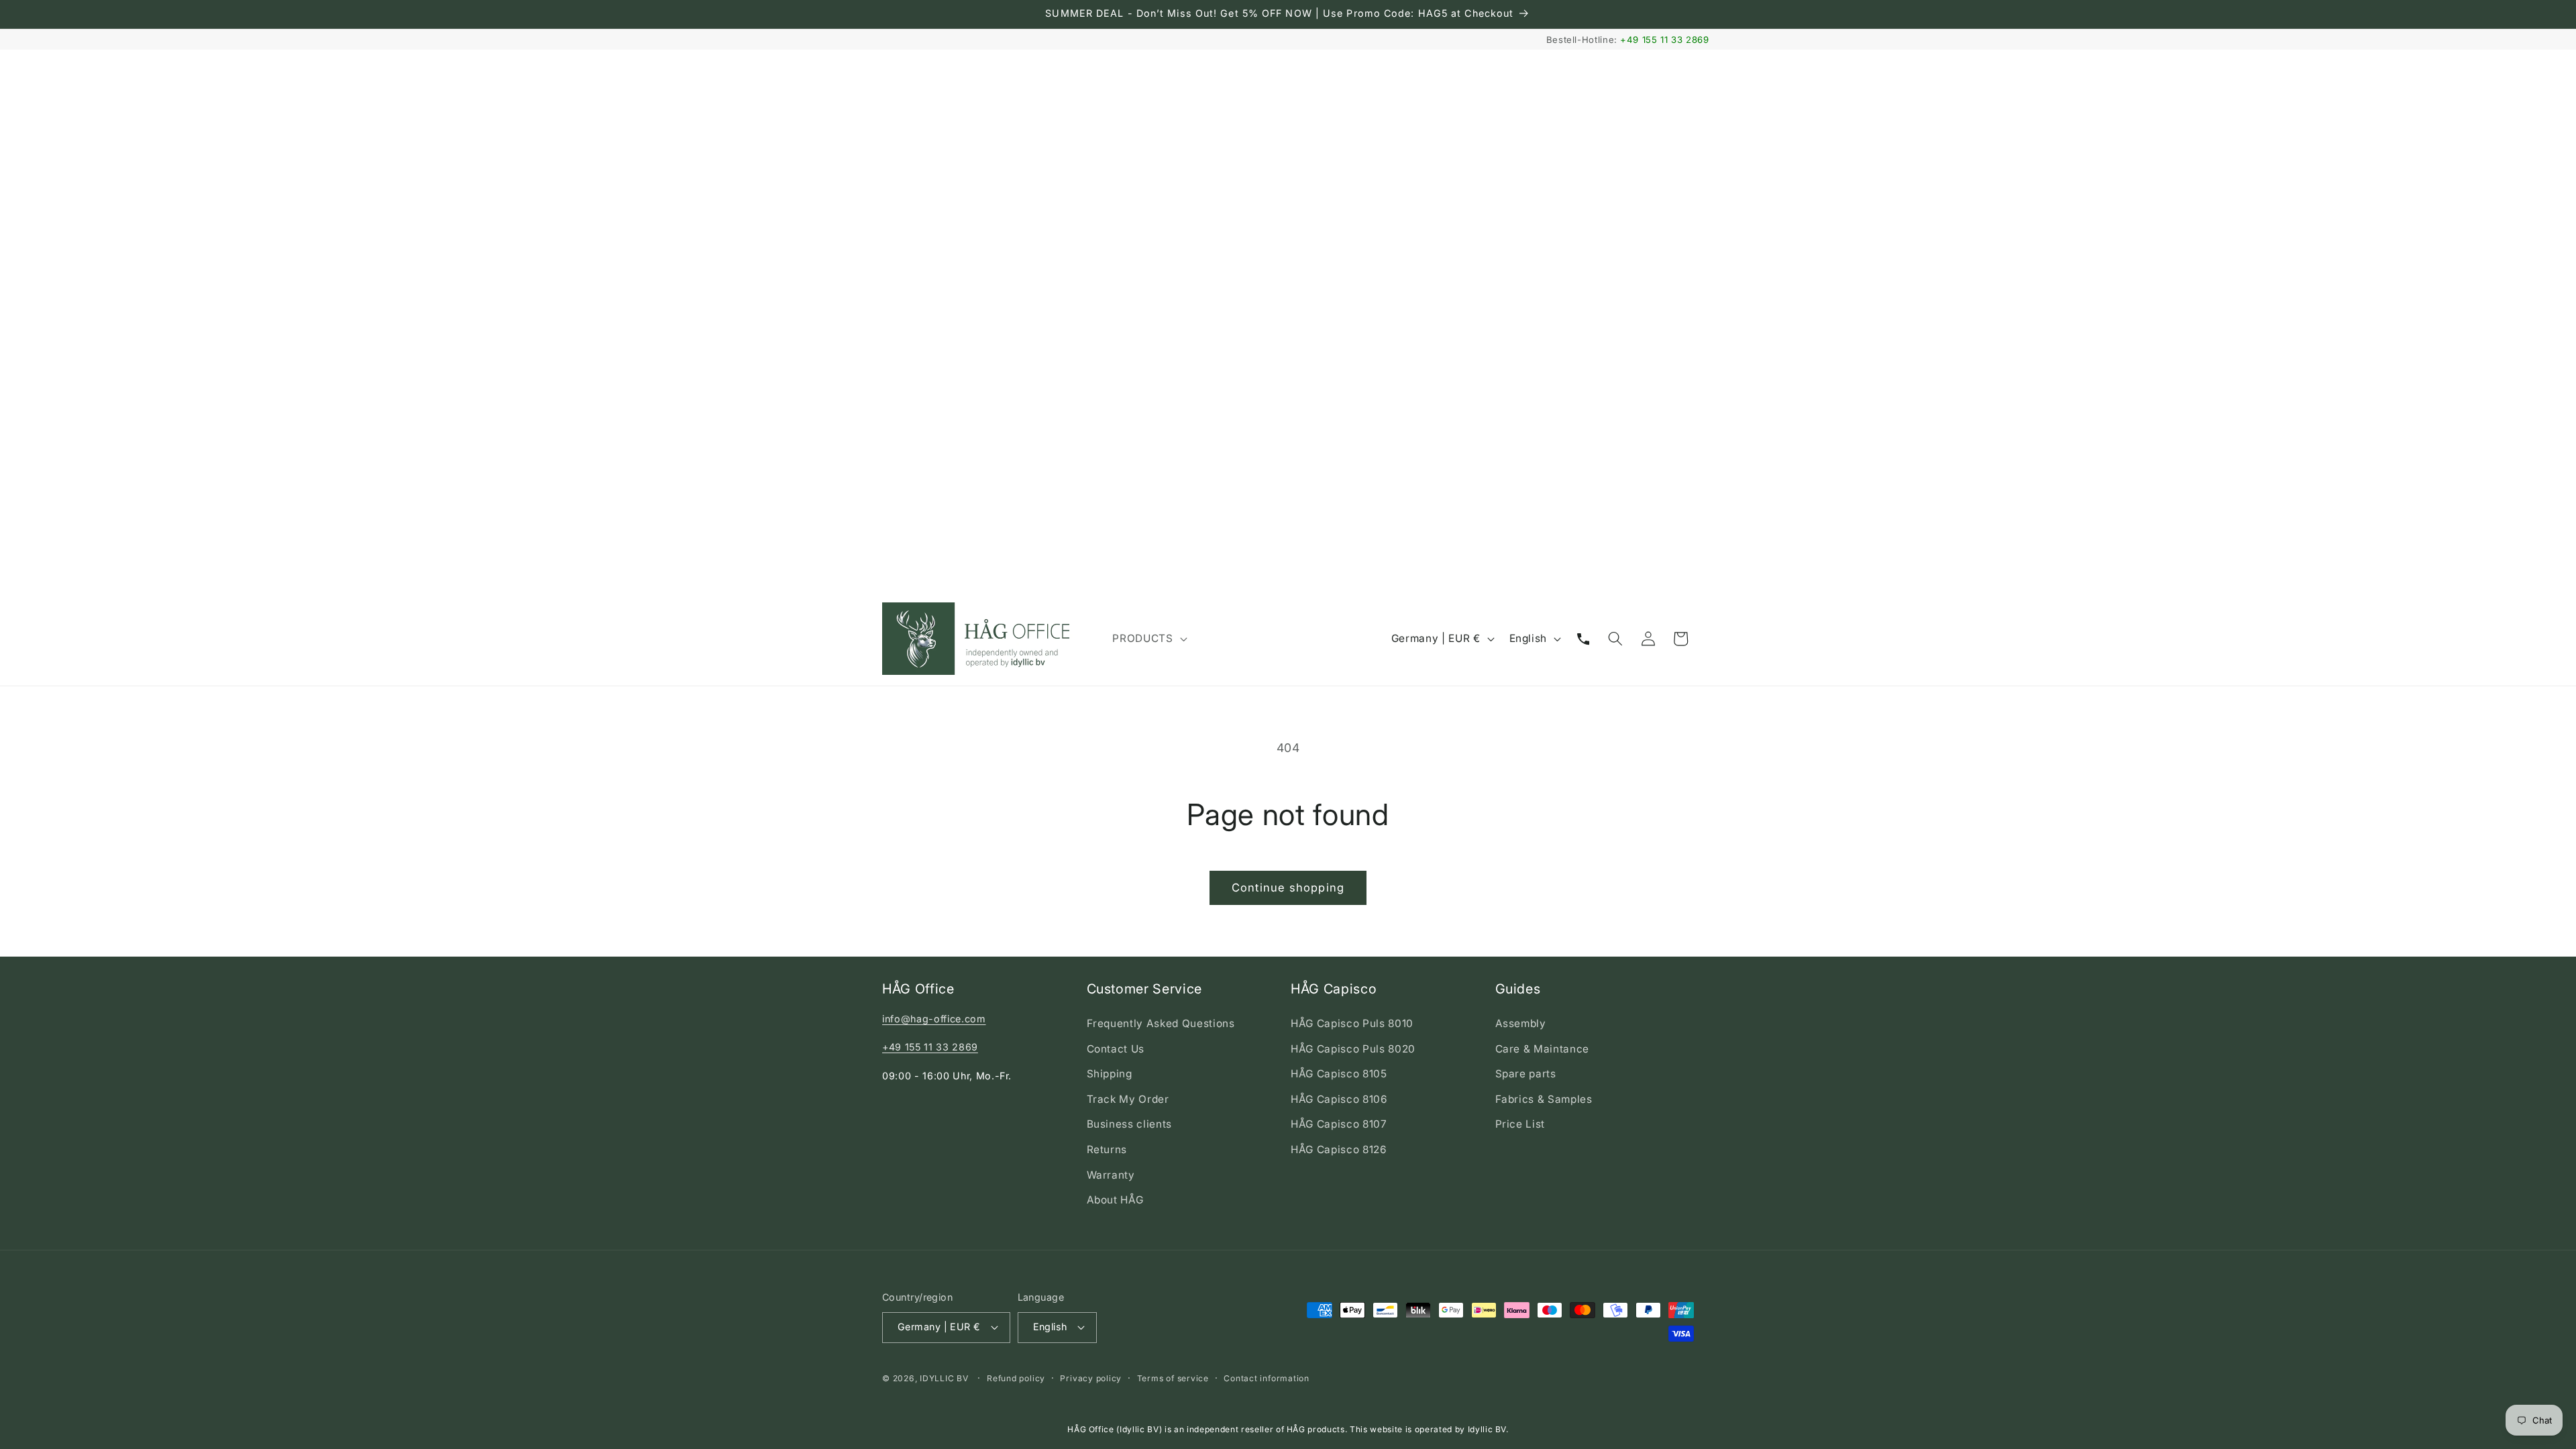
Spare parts (1526, 1074)
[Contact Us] (1583, 639)
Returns (1107, 1149)
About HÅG (1115, 1200)
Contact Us (1116, 1049)
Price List (1520, 1124)
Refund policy (1016, 1378)
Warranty (1111, 1175)
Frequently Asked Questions (1161, 1023)
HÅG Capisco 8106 (1339, 1099)
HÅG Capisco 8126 (1339, 1149)
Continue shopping (1288, 888)
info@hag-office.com (934, 1019)
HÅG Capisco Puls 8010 (1352, 1023)
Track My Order (1128, 1099)
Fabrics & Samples (1544, 1099)
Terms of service (1173, 1378)
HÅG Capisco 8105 (1339, 1074)
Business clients (1130, 1124)
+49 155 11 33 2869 (1665, 40)
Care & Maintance (1543, 1049)
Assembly (1521, 1023)
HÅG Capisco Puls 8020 (1353, 1049)
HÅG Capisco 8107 (1339, 1124)
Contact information (1267, 1378)
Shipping (1110, 1074)
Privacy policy (1091, 1378)
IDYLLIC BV (944, 1378)
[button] (1148, 639)
